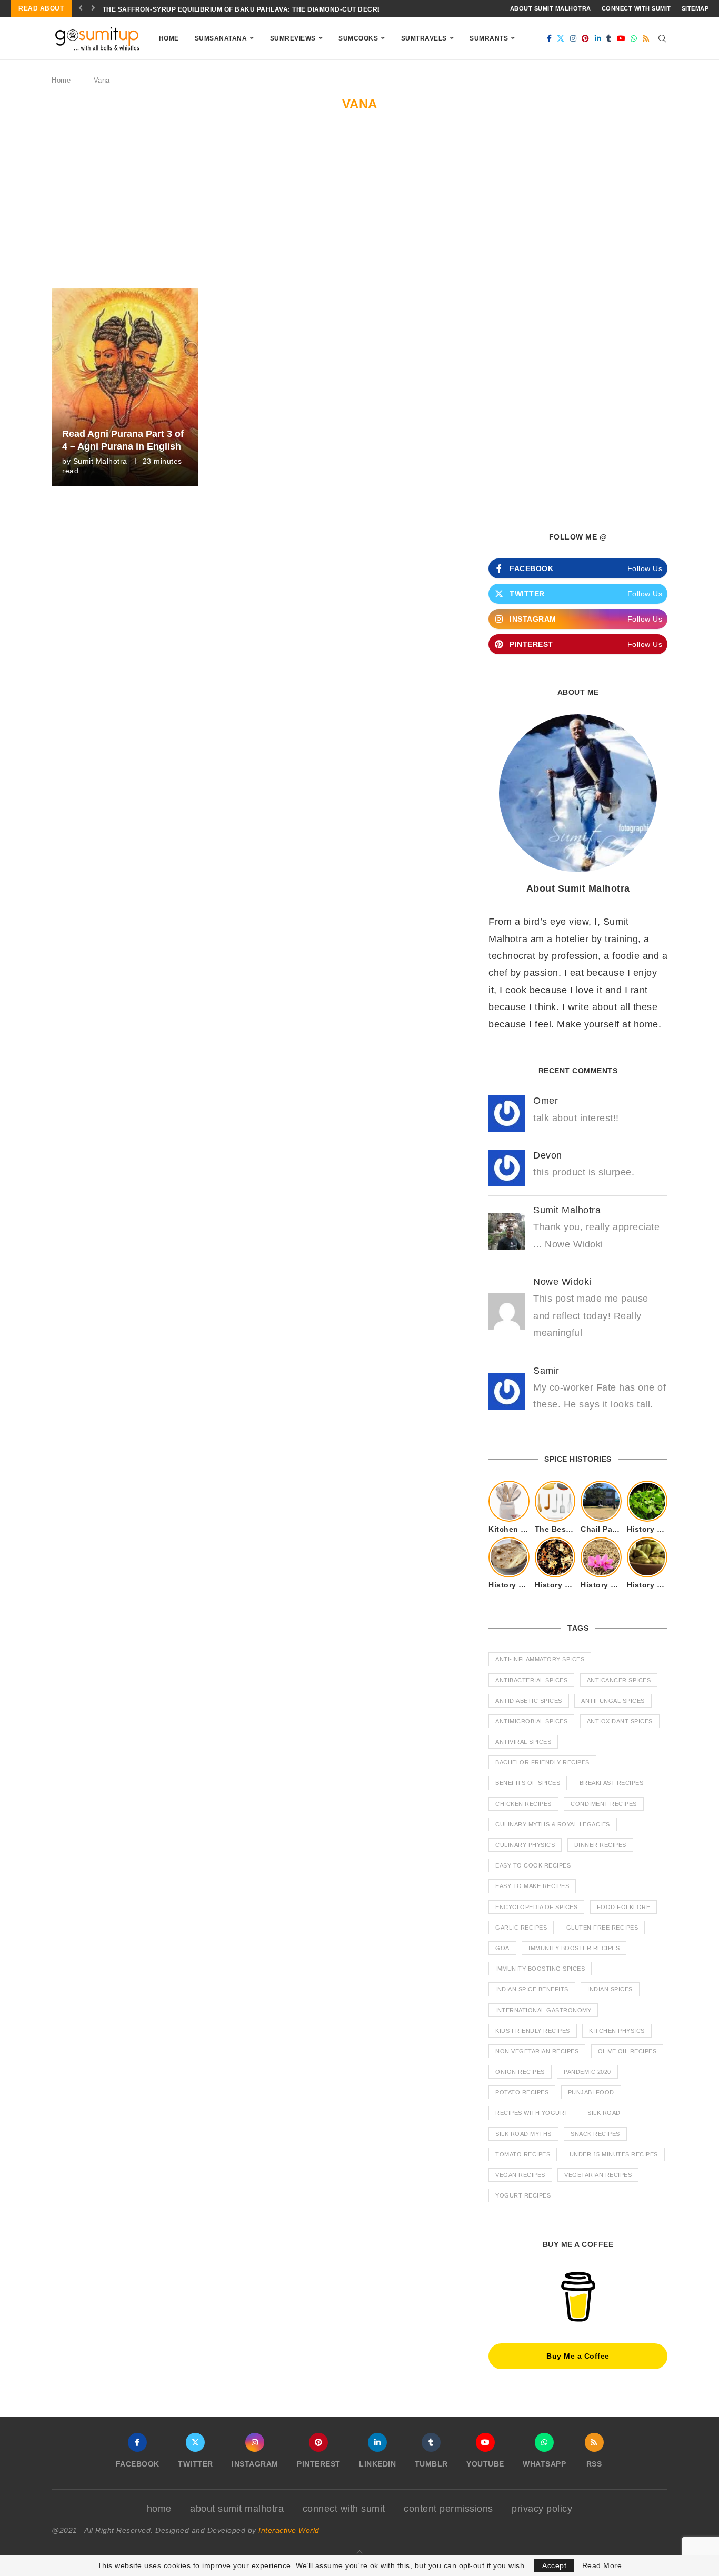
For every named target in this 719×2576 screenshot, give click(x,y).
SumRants (489, 38)
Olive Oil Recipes (627, 2051)
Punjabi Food (591, 2092)
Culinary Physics (525, 1845)
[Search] (662, 38)
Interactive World (289, 2530)
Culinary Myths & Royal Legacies (553, 1824)
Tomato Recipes (523, 2154)
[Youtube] (621, 38)
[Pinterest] (586, 38)
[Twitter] (561, 38)
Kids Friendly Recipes (533, 2031)
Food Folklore (624, 1907)
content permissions (448, 2509)
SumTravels (424, 38)
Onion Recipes (520, 2072)
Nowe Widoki (562, 1282)
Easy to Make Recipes (532, 1886)
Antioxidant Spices (620, 1721)
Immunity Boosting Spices (540, 1969)
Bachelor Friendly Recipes (542, 1762)
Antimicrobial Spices (531, 1721)
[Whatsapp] (634, 38)
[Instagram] (573, 38)
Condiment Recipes (604, 1804)
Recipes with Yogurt (532, 2113)
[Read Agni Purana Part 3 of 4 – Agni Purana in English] (125, 387)
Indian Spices (610, 1989)
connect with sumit (636, 8)
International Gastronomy (543, 2010)
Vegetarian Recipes (598, 2175)
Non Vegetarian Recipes (537, 2051)
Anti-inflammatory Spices (540, 1659)
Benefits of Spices (528, 1783)
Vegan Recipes (520, 2175)
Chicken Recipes (523, 1804)
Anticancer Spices (619, 1680)
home (159, 2509)
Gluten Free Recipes (602, 1928)
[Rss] (646, 38)
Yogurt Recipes (523, 2195)
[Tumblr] (609, 38)
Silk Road (604, 2113)
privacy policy (542, 2509)
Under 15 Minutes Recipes (614, 2154)
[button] (81, 8)
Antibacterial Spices (531, 1680)
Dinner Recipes (600, 1845)
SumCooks (358, 38)
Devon (548, 1155)
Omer (546, 1101)
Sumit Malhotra (100, 461)
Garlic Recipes (521, 1928)
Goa (502, 1948)
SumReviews (293, 38)
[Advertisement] (359, 209)
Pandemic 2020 (587, 2072)
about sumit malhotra (551, 8)
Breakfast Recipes (612, 1783)
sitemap (695, 8)
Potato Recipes (522, 2092)
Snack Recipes (595, 2134)
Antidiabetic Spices (529, 1701)
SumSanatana (221, 38)
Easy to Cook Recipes (533, 1865)
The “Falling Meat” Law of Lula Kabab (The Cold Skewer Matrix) (224, 9)
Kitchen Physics (617, 2031)
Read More (602, 2565)
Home (169, 38)
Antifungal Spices (613, 1701)
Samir (546, 1371)
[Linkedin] (598, 38)
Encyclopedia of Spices (536, 1907)
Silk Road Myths (523, 2134)
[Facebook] (550, 38)
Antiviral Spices (523, 1742)
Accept (554, 2565)
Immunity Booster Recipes (574, 1948)
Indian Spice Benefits (532, 1989)
